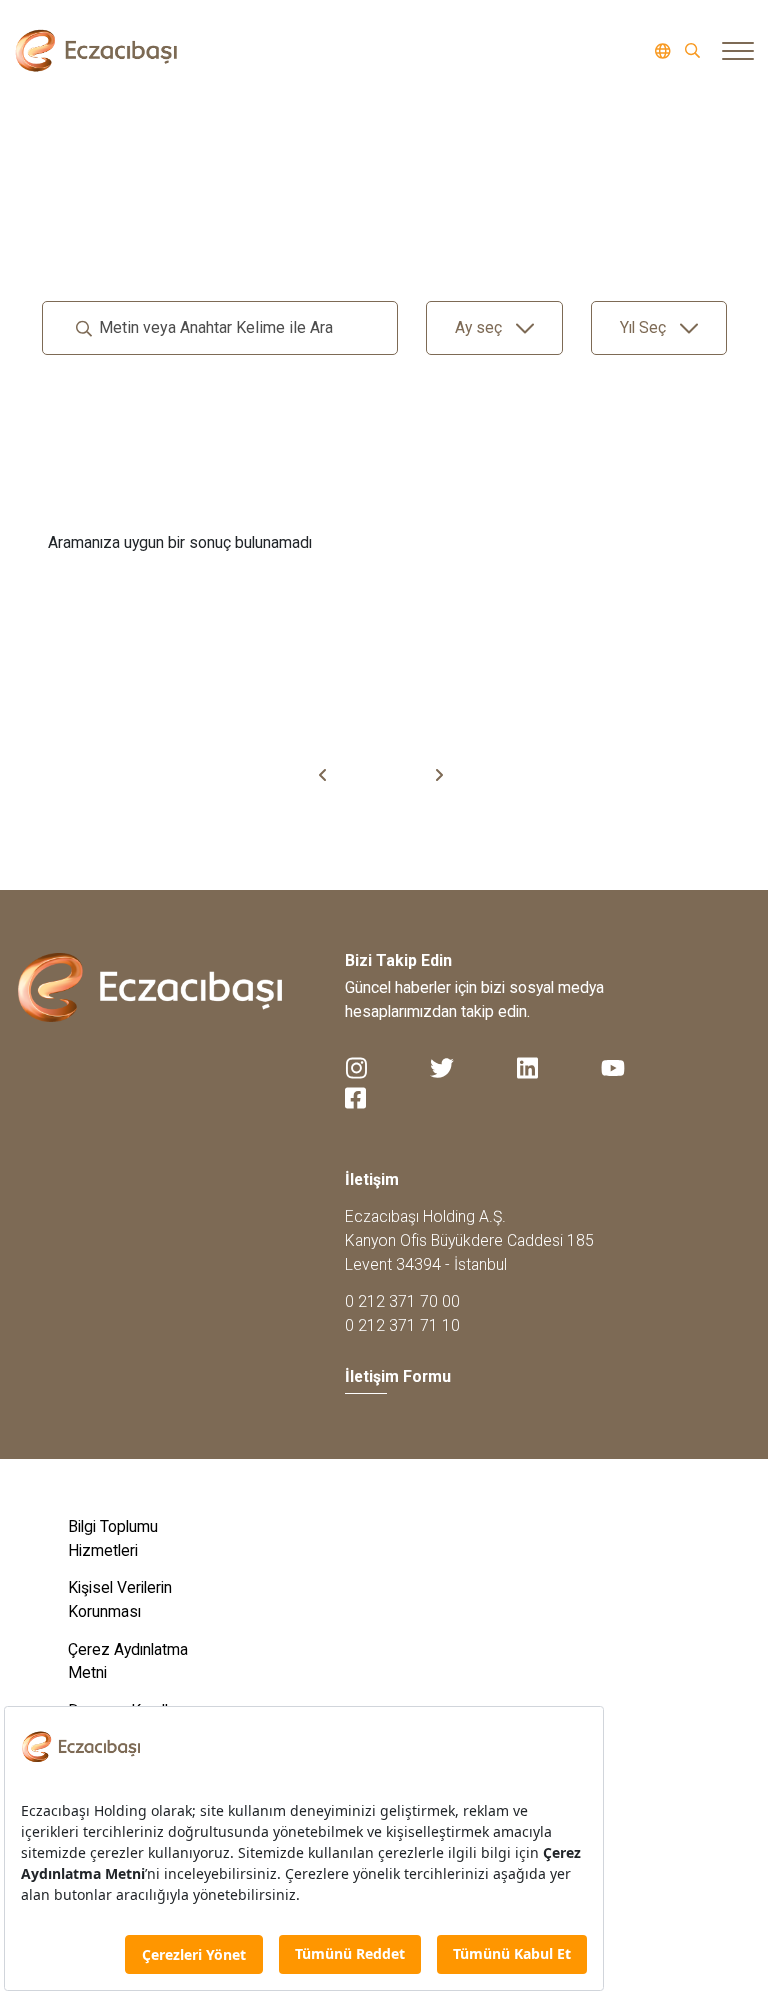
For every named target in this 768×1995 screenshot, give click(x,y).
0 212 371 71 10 (402, 1325)
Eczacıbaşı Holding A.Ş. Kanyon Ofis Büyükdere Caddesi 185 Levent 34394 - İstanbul (469, 1240)
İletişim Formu (398, 1376)
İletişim (372, 1179)
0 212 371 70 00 (402, 1301)
